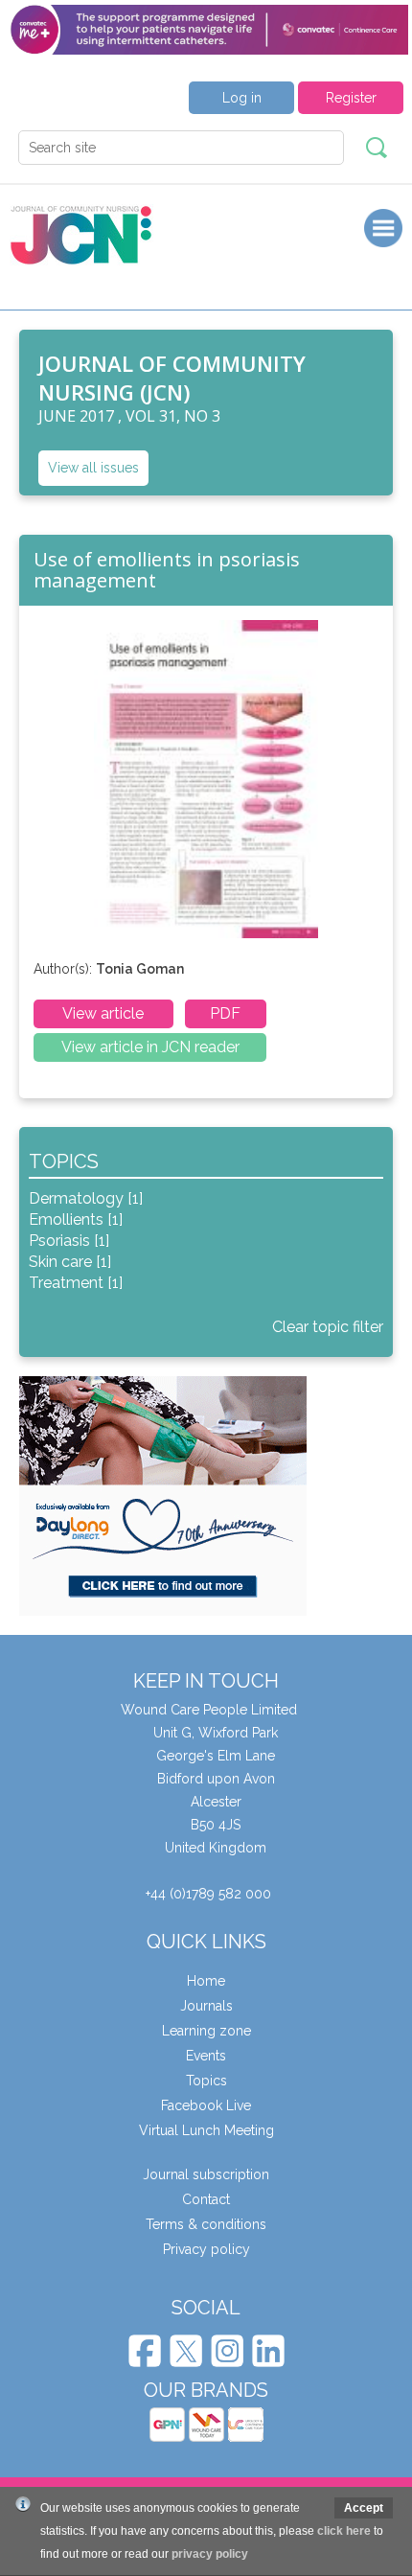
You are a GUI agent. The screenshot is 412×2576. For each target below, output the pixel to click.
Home (206, 1981)
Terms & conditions (206, 2224)
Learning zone (206, 2031)
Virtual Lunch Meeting (206, 2130)
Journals (206, 2006)
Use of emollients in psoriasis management (167, 570)
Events (206, 2056)
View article (103, 1013)
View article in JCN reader (150, 1047)
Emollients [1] (76, 1219)
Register (351, 98)
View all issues (93, 468)
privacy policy (210, 2554)
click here (344, 2531)
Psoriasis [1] (69, 1241)
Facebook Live (206, 2105)
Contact (206, 2199)
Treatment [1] (76, 1283)
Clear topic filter (328, 1327)
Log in (242, 98)
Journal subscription (206, 2174)
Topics (206, 2081)
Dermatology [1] (86, 1198)
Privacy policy (206, 2249)
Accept (364, 2508)
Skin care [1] (70, 1262)
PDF (225, 1013)
